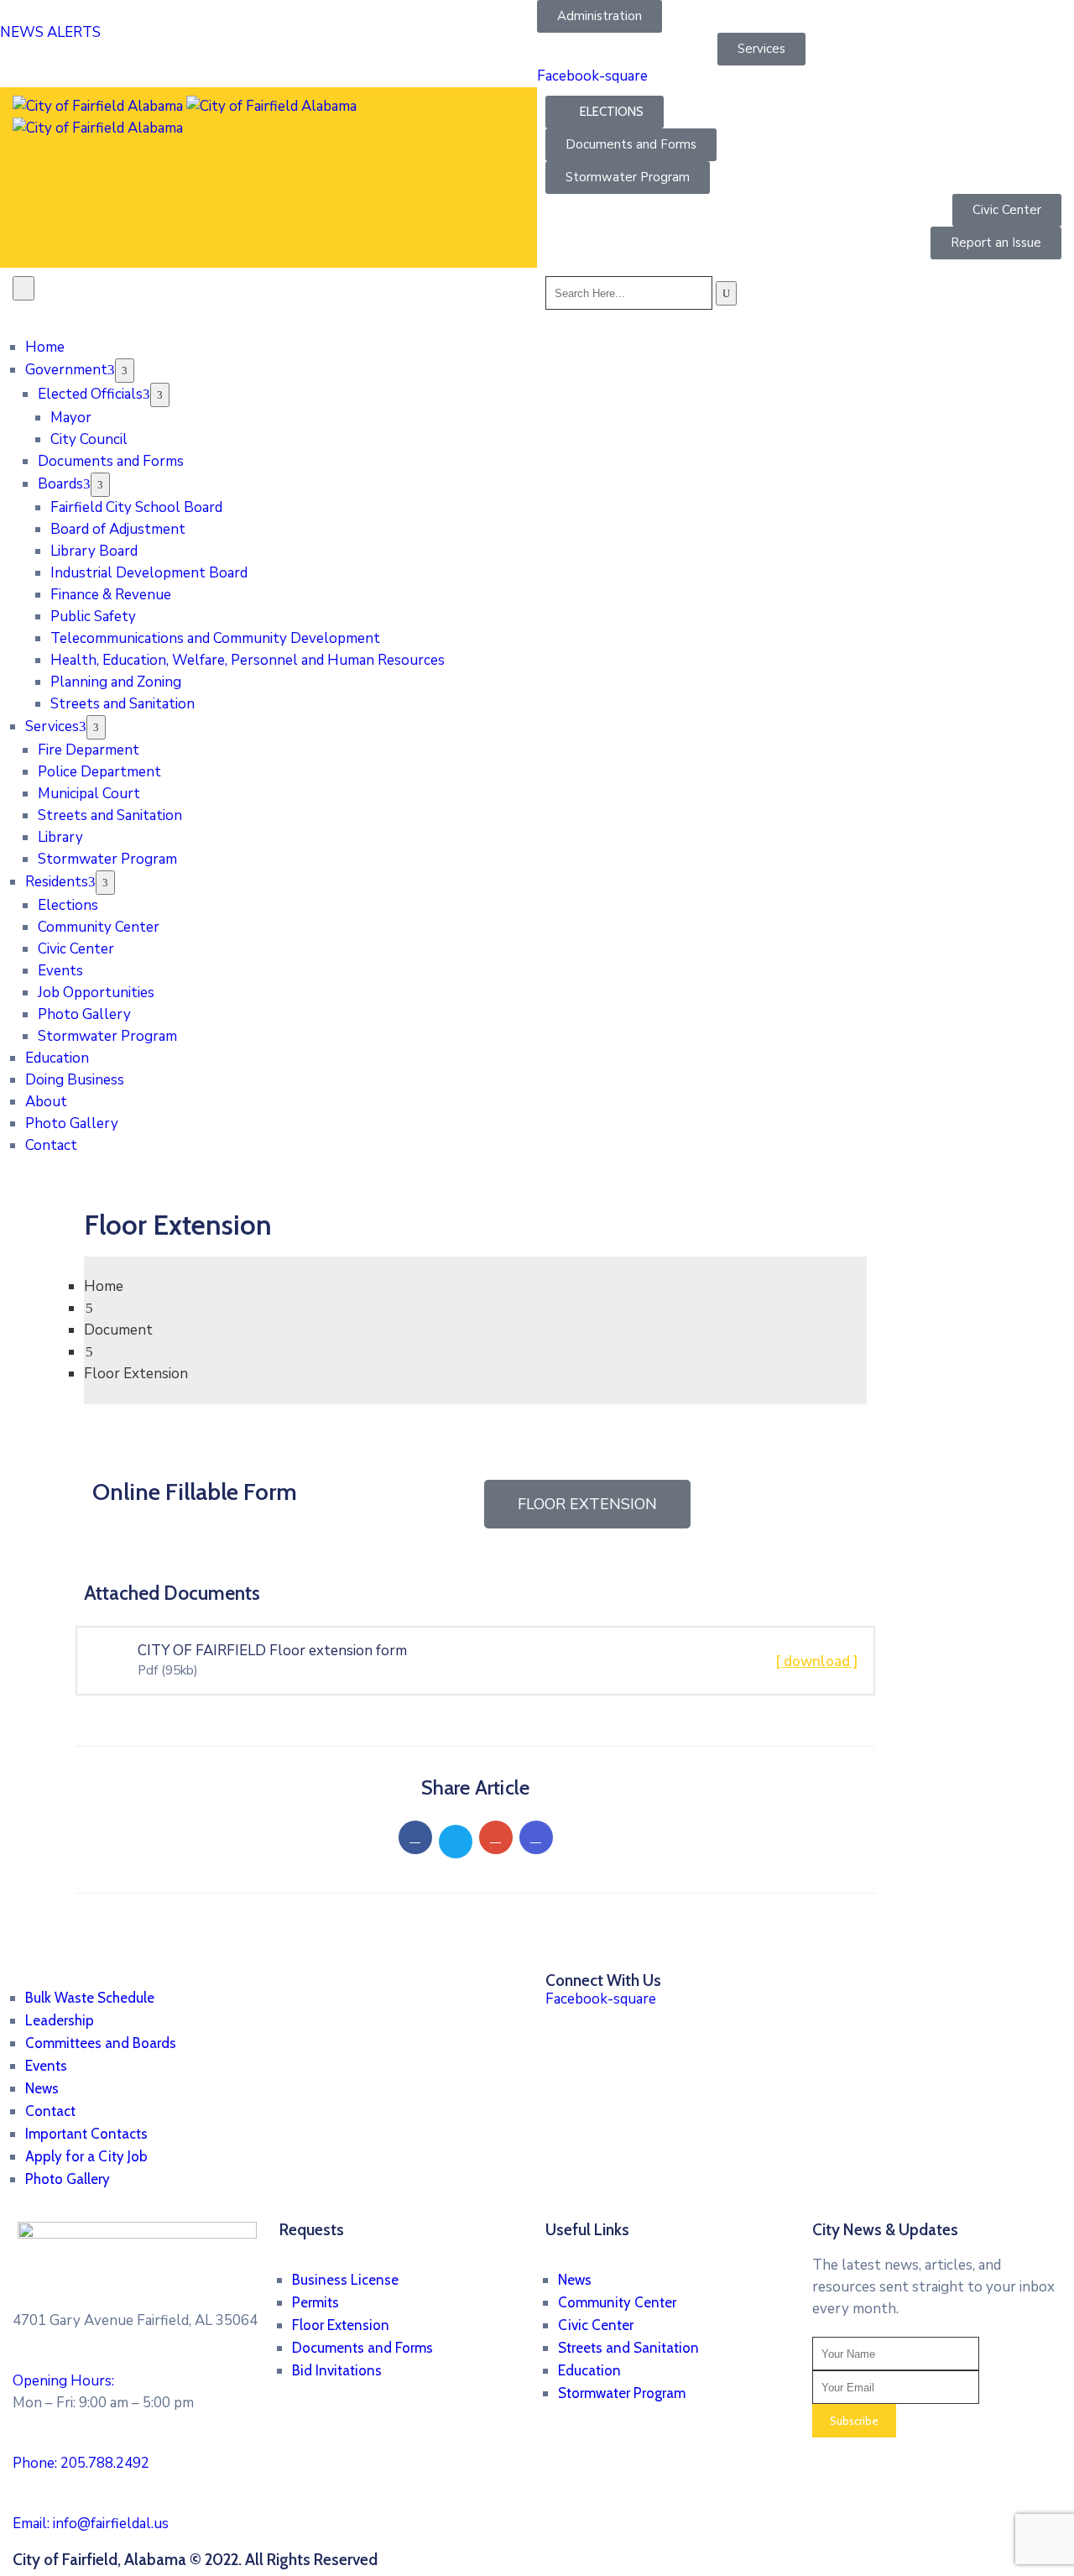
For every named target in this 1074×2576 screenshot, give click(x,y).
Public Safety (93, 617)
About (46, 1102)
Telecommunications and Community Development (215, 638)
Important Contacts (86, 2134)
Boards (60, 484)
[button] (134, 22)
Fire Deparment (89, 750)
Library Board (94, 551)
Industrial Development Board (149, 573)
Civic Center (76, 949)
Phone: (81, 2463)
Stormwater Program (107, 859)
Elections (68, 905)
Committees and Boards (101, 2043)
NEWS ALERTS (50, 32)
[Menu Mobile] (23, 288)
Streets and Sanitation (123, 704)
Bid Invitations (337, 2370)
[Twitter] (456, 1842)
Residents (57, 882)
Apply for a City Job (86, 2156)
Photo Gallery (84, 1014)
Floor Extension (341, 2325)
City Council (89, 439)
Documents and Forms (111, 461)
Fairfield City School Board (136, 507)
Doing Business (75, 1080)
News (42, 2088)
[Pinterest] (496, 1837)
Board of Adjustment (118, 529)
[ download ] (817, 1662)
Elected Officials (90, 394)
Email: (91, 2524)
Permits (315, 2302)
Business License (345, 2280)
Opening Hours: (63, 2381)
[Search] (726, 293)
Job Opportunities (96, 993)
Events (60, 971)
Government (66, 370)
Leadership (60, 2020)
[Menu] (125, 371)
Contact (51, 1145)
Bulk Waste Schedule (90, 1998)
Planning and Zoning (116, 682)
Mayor (71, 418)
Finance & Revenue (111, 595)
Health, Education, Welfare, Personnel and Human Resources (248, 660)
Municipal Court (89, 794)
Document (118, 1330)
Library (60, 837)
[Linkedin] (536, 1837)
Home (45, 347)
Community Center (99, 927)
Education (57, 1058)
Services (52, 726)
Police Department (99, 772)
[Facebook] (415, 1837)
